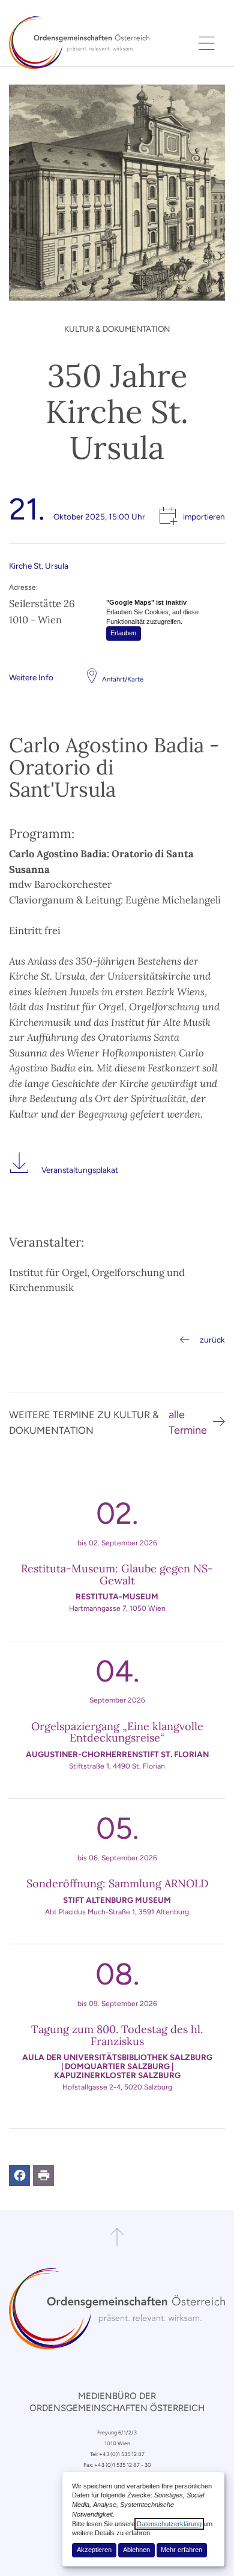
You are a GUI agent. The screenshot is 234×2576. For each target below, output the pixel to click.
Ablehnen (136, 2550)
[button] (19, 2176)
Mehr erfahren (181, 2550)
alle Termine (188, 1422)
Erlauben (123, 633)
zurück (212, 1340)
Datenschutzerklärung (169, 2524)
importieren (204, 517)
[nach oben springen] (117, 2237)
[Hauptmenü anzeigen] (207, 43)
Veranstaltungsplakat (80, 1170)
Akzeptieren (94, 2550)
